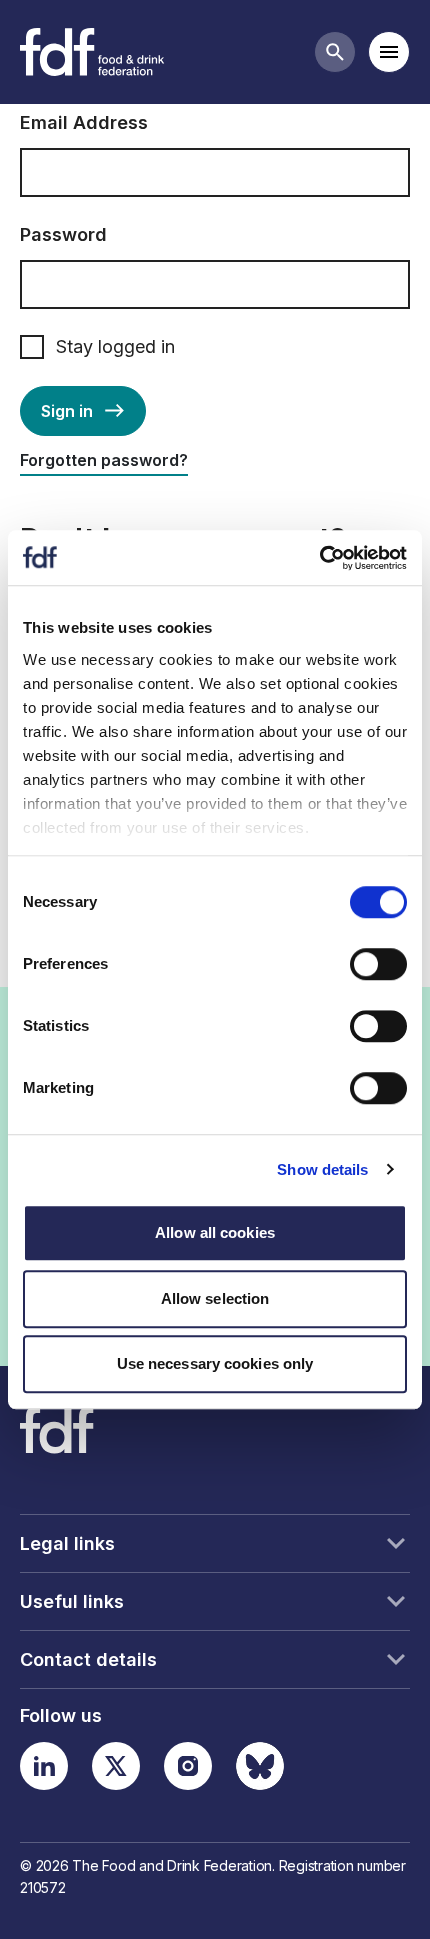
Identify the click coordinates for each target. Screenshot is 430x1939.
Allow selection (215, 1298)
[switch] (378, 964)
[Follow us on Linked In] (44, 1766)
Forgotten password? (104, 460)
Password (63, 234)
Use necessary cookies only (215, 1363)
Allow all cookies (215, 1232)
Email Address (84, 122)
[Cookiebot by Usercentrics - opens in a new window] (319, 558)
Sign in (67, 411)
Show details (322, 1169)
